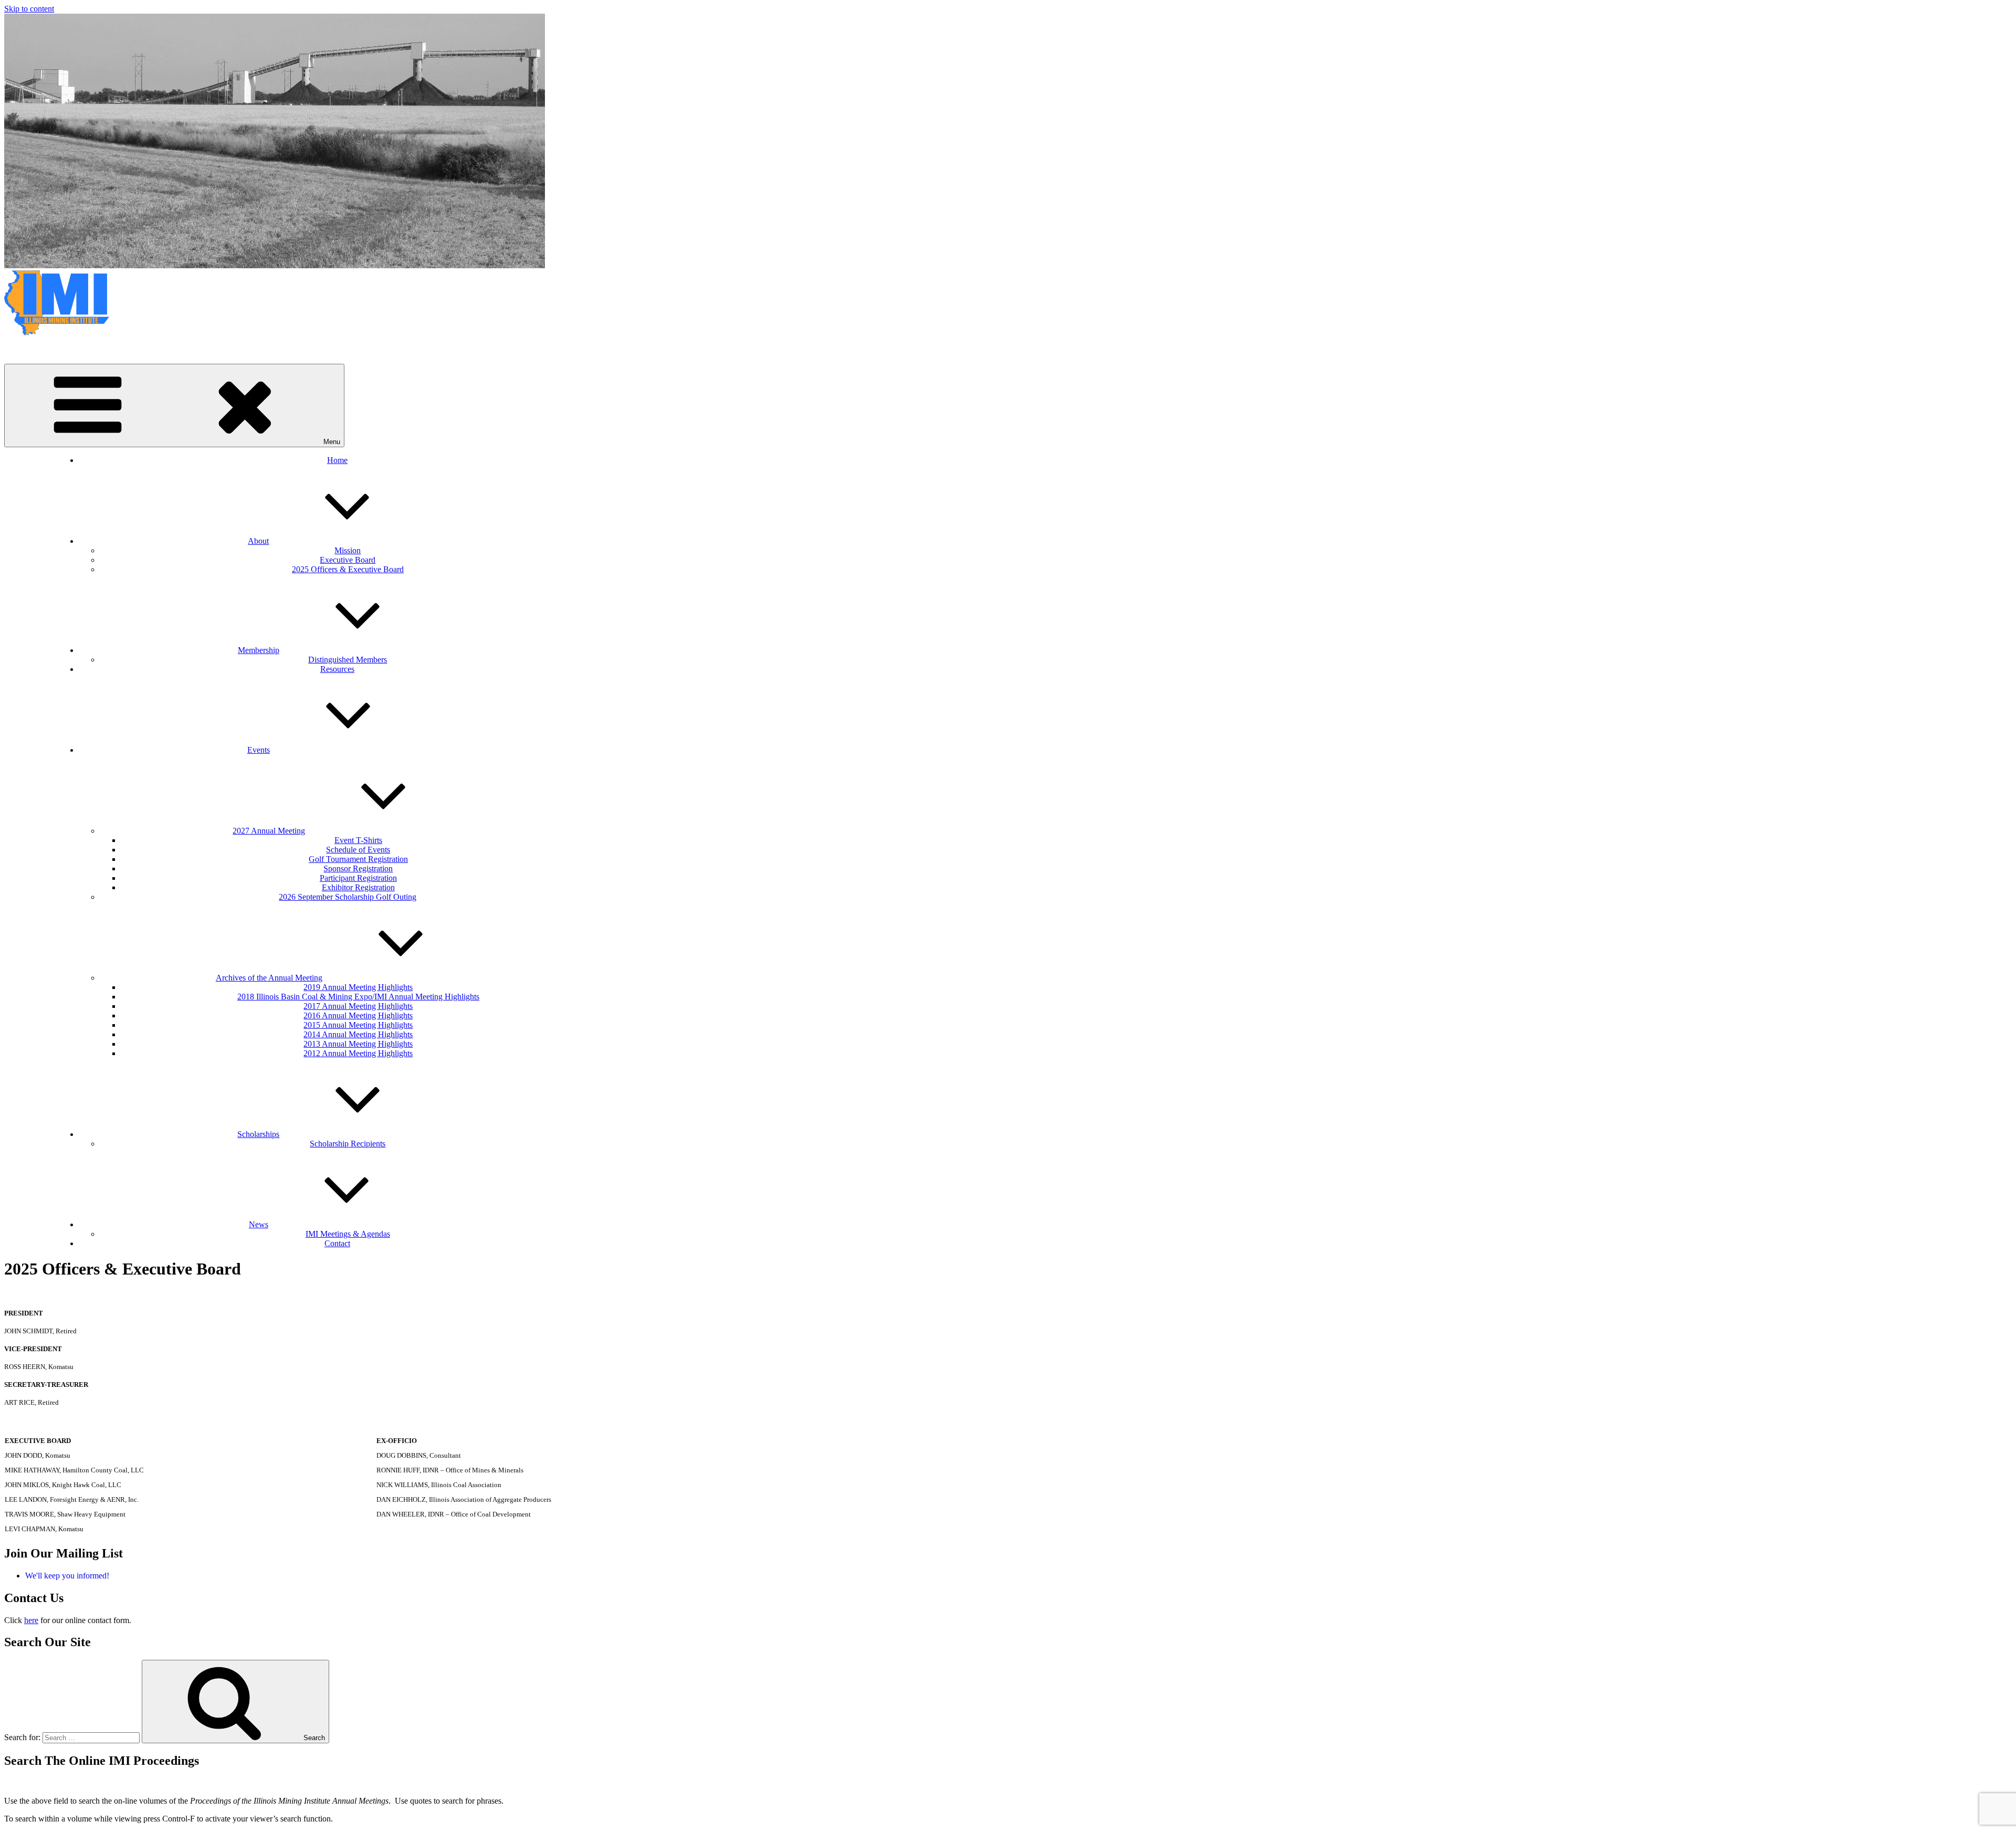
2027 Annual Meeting (269, 831)
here (31, 1620)
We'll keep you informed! (67, 1576)
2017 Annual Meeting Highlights (358, 1006)
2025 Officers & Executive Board (348, 569)
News (259, 1224)
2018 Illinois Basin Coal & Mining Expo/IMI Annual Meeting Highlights (358, 997)
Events (259, 750)
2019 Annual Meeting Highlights (358, 987)
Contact (337, 1243)
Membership (259, 650)
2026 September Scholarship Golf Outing (348, 897)
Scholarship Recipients (348, 1144)
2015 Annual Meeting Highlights (358, 1025)
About (258, 541)
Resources (337, 669)
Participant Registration (358, 878)
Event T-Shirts (358, 840)
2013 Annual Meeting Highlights (358, 1044)
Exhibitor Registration (358, 887)
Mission (348, 550)
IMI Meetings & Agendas (348, 1234)
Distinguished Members (348, 660)
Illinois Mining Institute (43, 350)
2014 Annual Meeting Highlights (358, 1034)
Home (337, 460)
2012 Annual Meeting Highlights (358, 1053)
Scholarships (258, 1134)
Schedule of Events (358, 850)
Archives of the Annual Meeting (269, 978)
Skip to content (29, 9)
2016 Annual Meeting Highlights (358, 1015)
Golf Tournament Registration (358, 859)
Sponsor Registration (358, 868)
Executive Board (348, 560)
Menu (332, 442)
